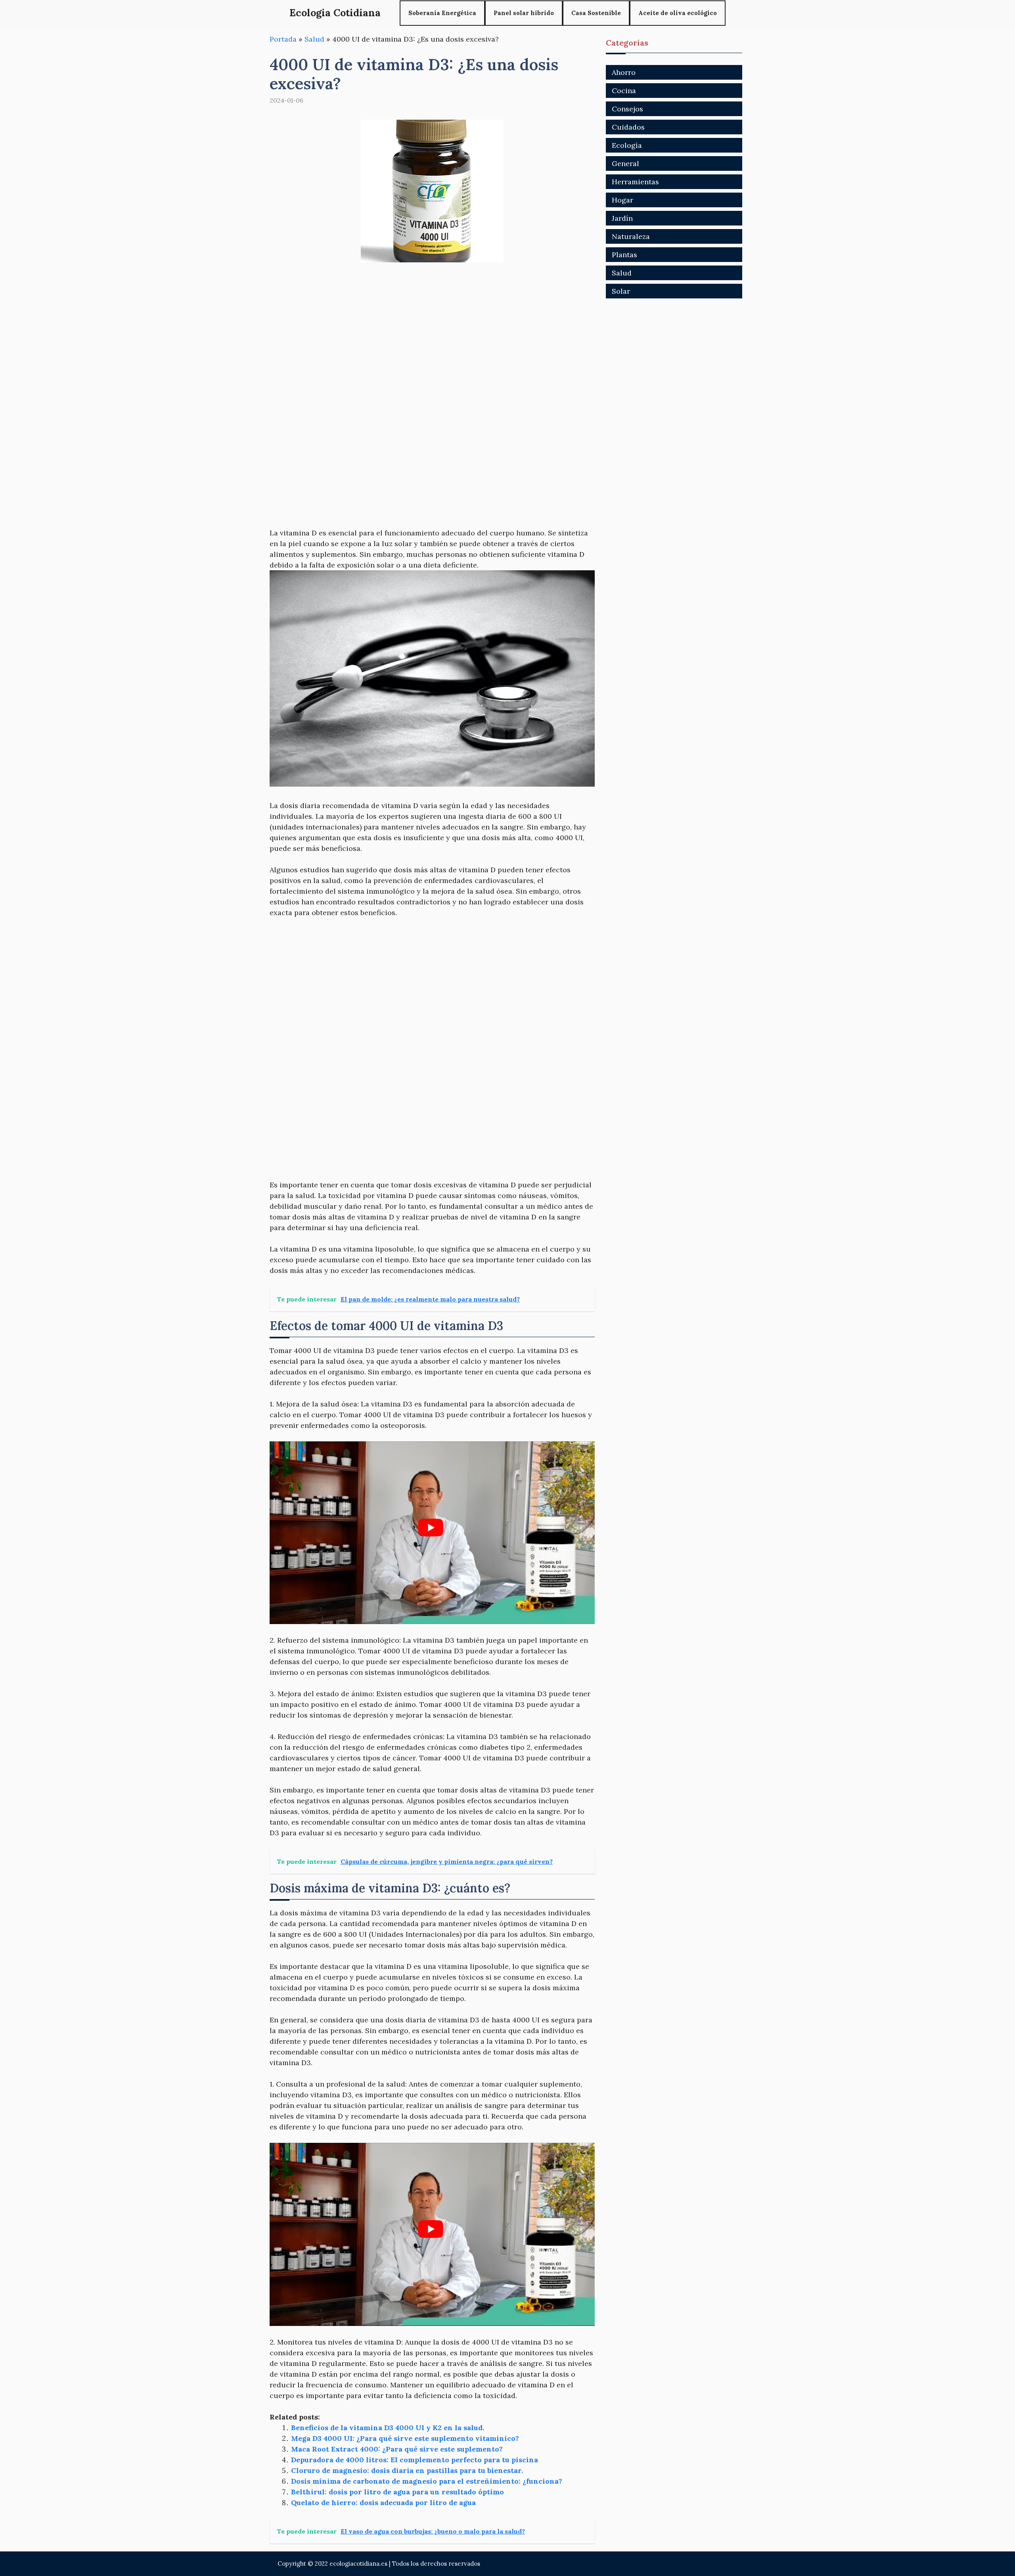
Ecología (627, 145)
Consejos (627, 109)
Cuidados (628, 127)
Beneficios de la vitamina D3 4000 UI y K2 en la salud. (388, 2428)
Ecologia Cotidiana (335, 13)
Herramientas (635, 182)
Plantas (624, 255)
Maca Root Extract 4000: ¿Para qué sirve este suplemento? (397, 2449)
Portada (283, 39)
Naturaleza (631, 236)
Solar (621, 291)
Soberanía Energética (442, 13)
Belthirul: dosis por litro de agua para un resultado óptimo (397, 2492)
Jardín (622, 218)
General (625, 163)
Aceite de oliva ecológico (678, 13)
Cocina (624, 91)
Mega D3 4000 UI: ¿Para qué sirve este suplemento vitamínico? (405, 2438)
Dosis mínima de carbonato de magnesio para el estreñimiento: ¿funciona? (427, 2481)
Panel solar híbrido (524, 13)
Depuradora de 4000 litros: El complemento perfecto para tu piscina (415, 2460)
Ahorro (624, 72)
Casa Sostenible (596, 13)
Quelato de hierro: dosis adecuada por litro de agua (383, 2502)
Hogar (622, 200)
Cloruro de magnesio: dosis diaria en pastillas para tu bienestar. (407, 2470)
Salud (314, 39)
